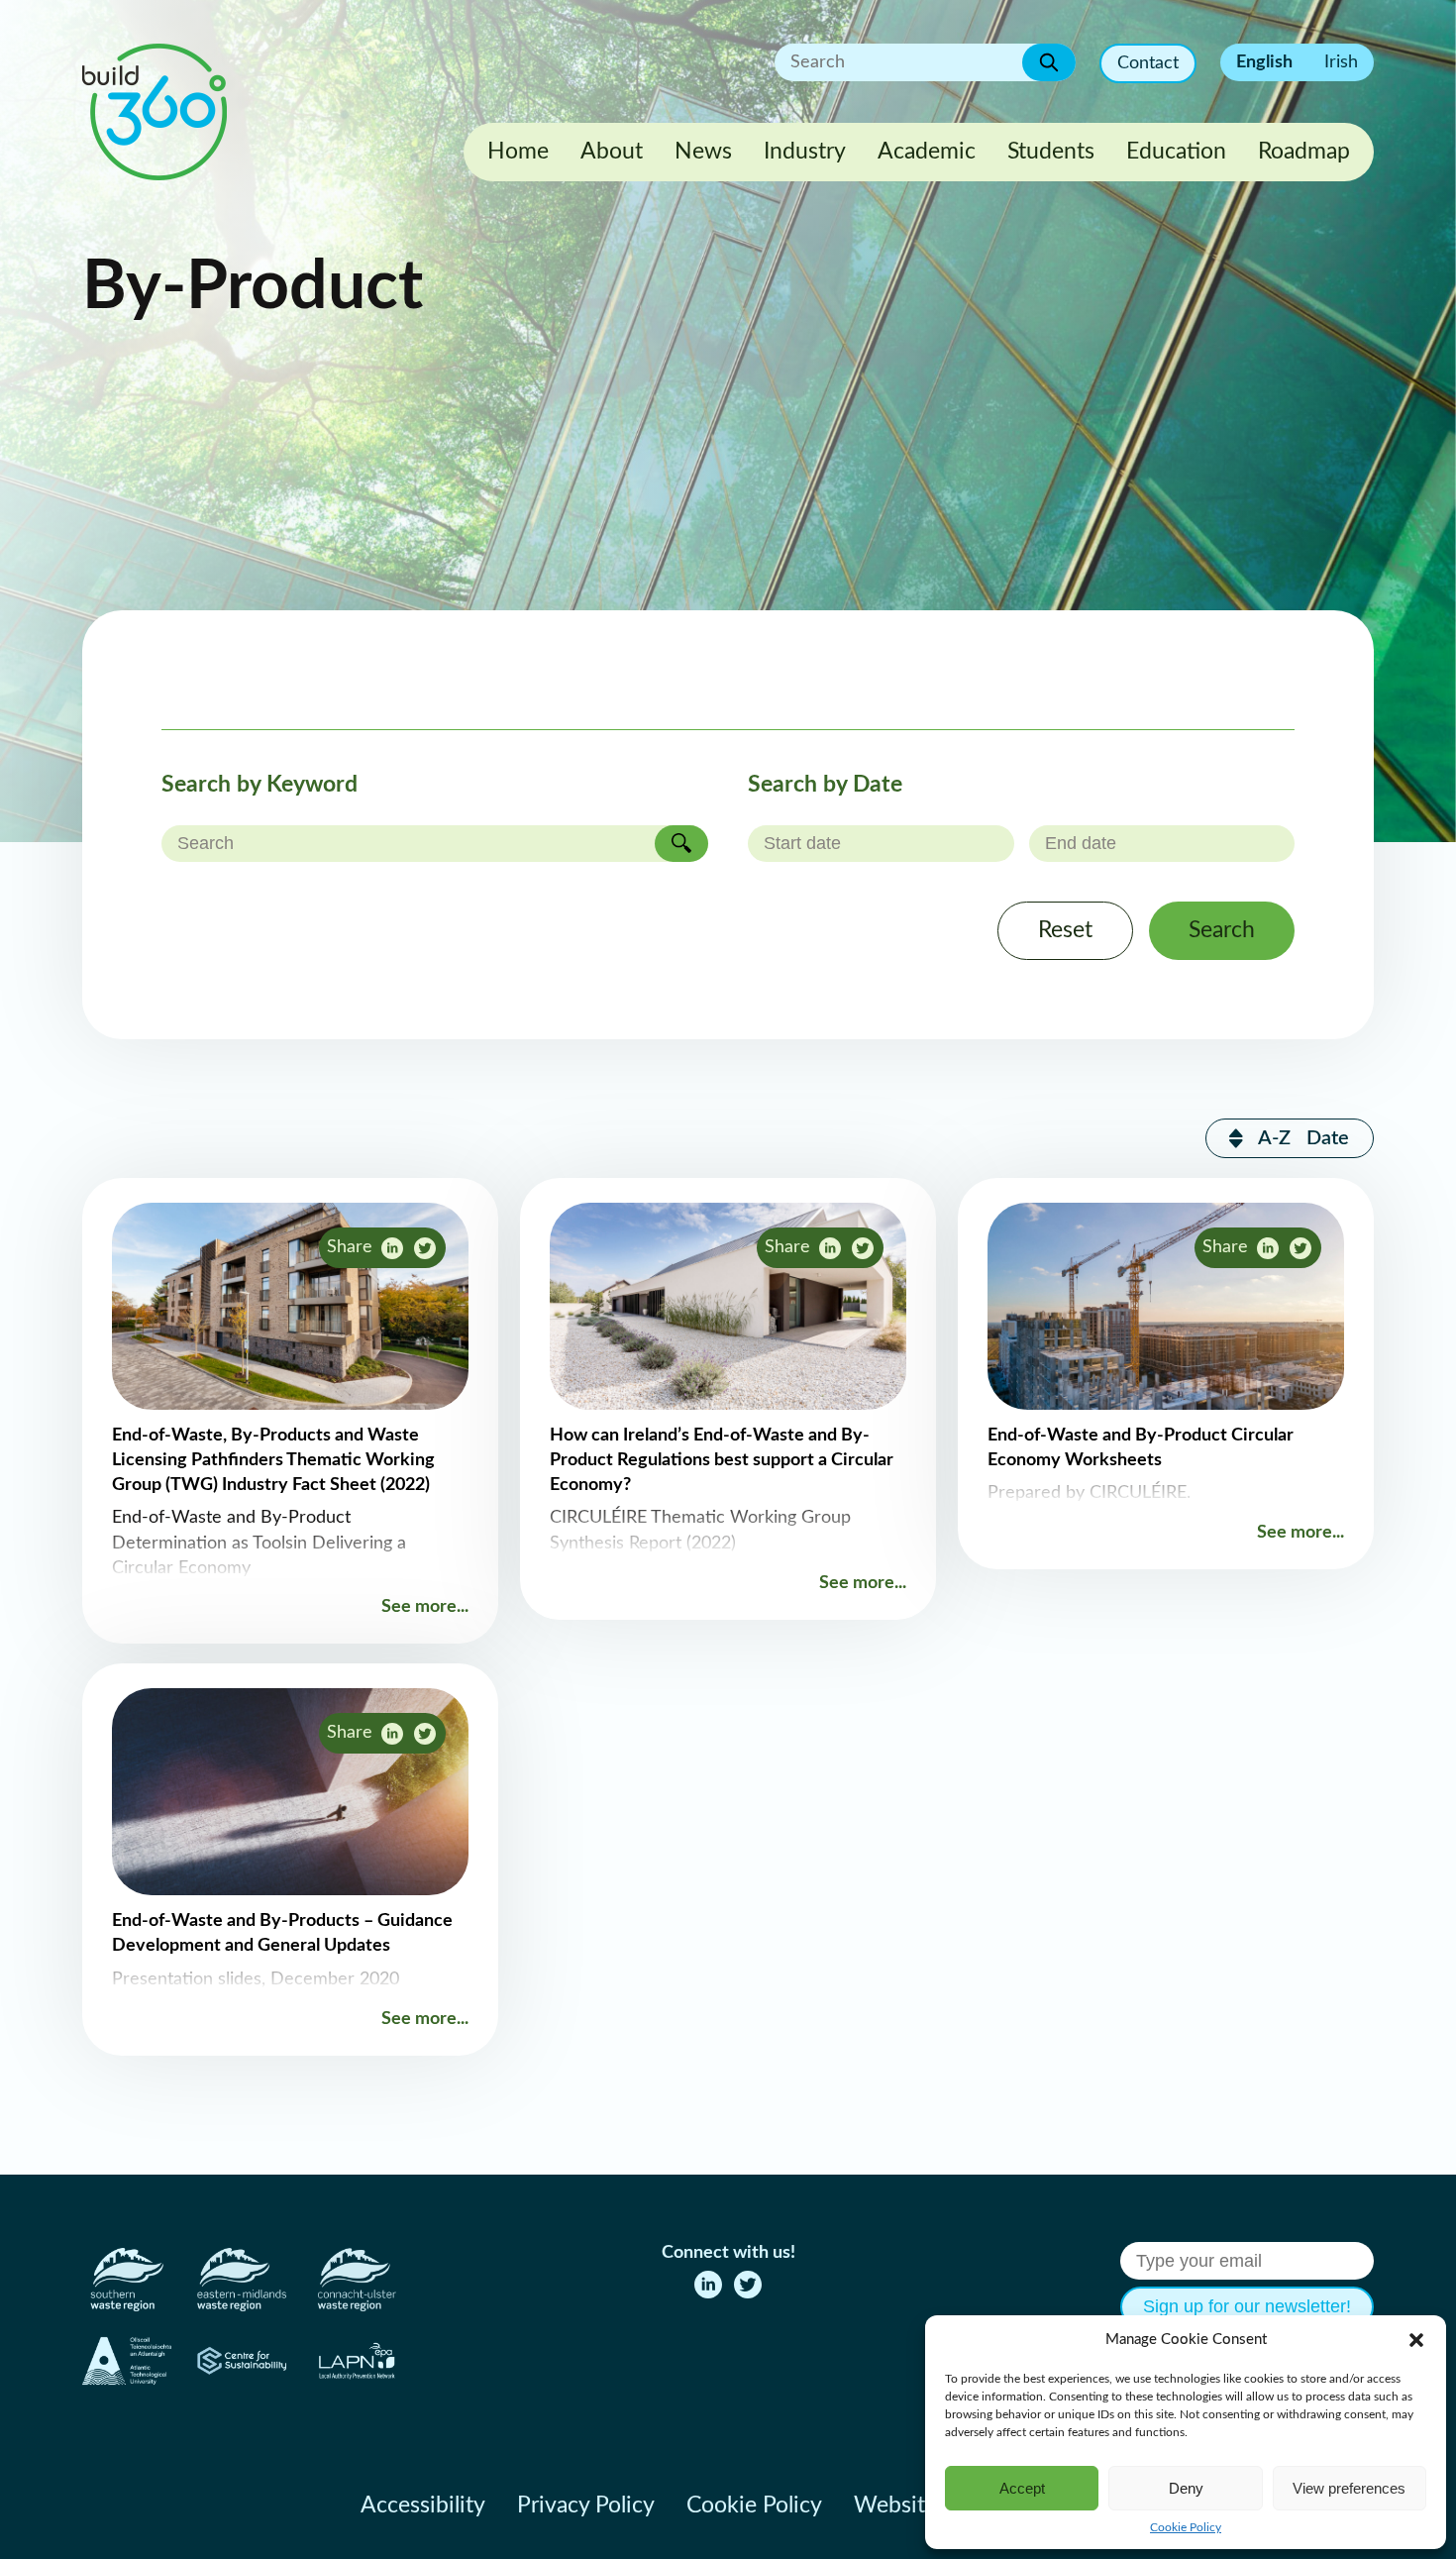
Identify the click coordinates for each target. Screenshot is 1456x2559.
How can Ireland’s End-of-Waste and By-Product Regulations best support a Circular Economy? (722, 1460)
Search (1222, 930)
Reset (1065, 930)
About (612, 152)
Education (1176, 152)
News (703, 152)
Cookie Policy (1186, 2527)
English (1264, 62)
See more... (425, 1607)
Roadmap (1304, 152)
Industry (805, 152)
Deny (1186, 2488)
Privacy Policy (586, 2506)
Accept (1022, 2488)
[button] (1416, 2340)
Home (518, 152)
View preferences (1349, 2488)
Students (1051, 152)
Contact (1148, 63)
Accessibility (423, 2506)
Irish (1341, 62)
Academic (927, 152)
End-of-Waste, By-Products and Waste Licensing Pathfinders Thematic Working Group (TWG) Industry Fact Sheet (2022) (273, 1460)
